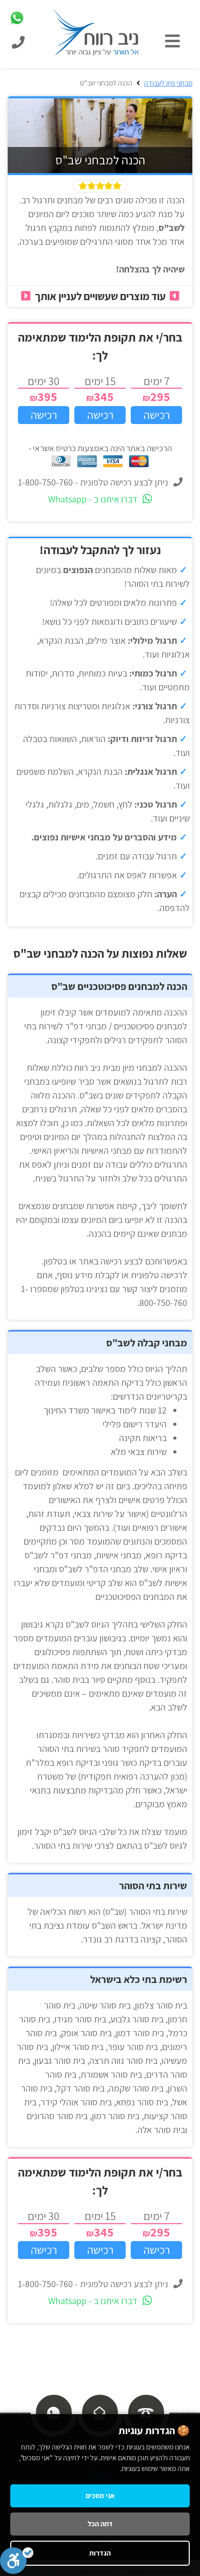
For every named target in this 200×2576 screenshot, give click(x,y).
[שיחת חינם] (146, 2412)
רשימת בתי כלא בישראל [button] (139, 1979)
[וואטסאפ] (53, 2412)
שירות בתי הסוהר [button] (153, 1886)
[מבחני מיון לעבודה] (96, 31)
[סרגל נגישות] (17, 2561)
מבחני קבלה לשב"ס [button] (147, 1343)
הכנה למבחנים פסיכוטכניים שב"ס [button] (119, 986)
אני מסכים (100, 2496)
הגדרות (100, 2553)
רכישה (157, 415)
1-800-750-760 (45, 482)
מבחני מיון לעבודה (168, 83)
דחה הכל (100, 2524)
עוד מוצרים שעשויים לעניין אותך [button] (100, 296)
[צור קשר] (99, 2412)
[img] (175, 41)
